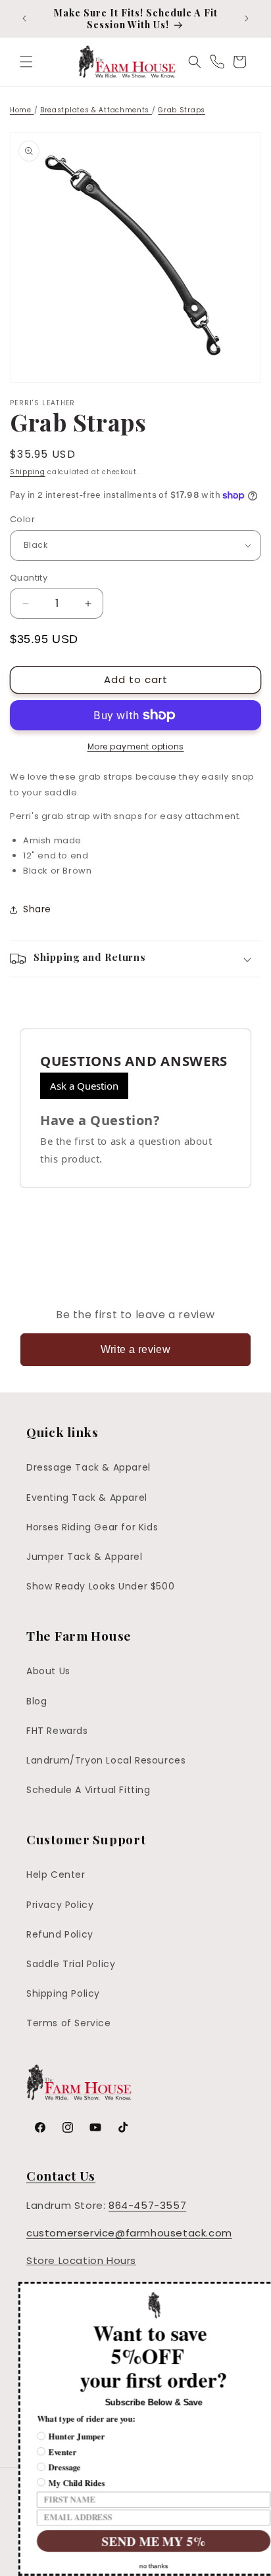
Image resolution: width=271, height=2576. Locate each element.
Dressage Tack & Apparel (88, 1467)
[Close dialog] (263, 2289)
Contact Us (61, 2175)
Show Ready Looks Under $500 (100, 1586)
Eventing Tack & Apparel (87, 1498)
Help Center (56, 1875)
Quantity (29, 578)
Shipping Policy (63, 1993)
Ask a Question (84, 1086)
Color (22, 519)
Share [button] (37, 909)
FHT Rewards (57, 1731)
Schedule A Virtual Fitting (88, 1790)
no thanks (135, 2566)
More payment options (136, 746)
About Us (48, 1671)
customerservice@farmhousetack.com (129, 2233)
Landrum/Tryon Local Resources (106, 1760)
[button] (26, 62)
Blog (37, 1701)
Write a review (136, 1349)
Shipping (28, 472)
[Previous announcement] (24, 18)
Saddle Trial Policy (71, 1964)
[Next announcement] (247, 18)
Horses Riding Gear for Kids (92, 1527)
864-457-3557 (147, 2205)
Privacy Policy (60, 1905)
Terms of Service (69, 2023)
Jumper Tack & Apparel (85, 1557)
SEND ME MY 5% (135, 2541)
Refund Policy (60, 1934)
